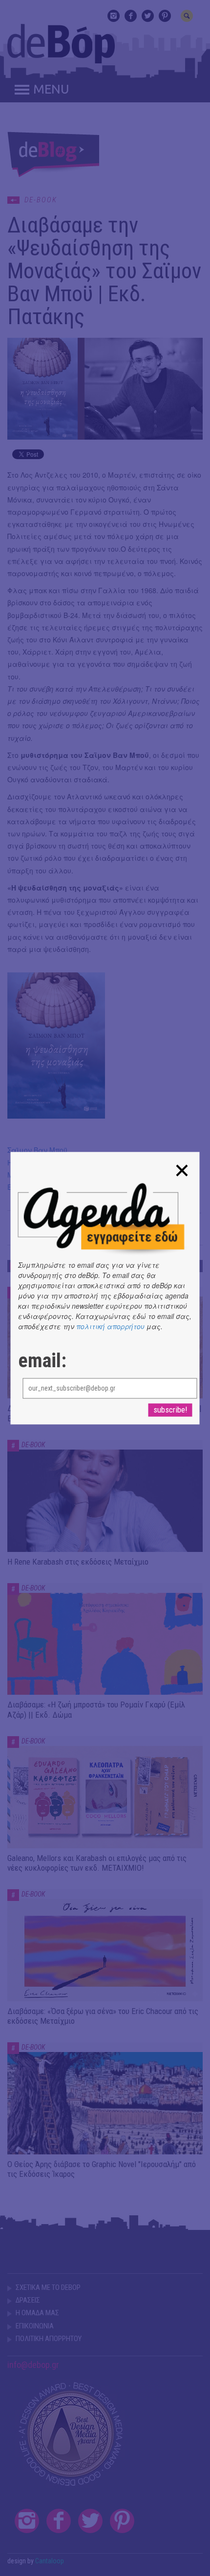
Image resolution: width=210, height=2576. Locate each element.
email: (42, 1361)
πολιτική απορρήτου (110, 1326)
